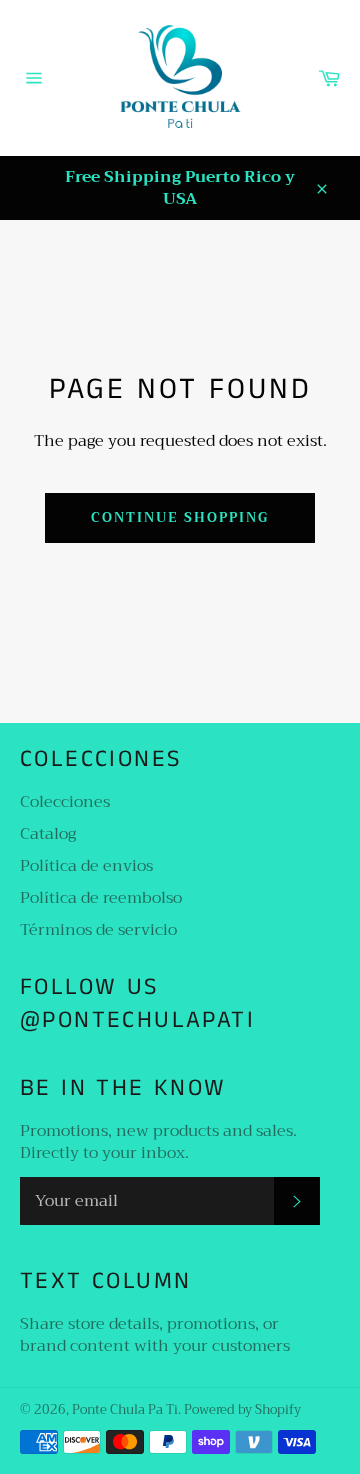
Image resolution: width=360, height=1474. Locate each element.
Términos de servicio (98, 930)
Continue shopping (179, 517)
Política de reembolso (101, 898)
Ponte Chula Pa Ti (125, 1410)
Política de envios (86, 866)
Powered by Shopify (242, 1410)
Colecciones (65, 802)
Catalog (48, 834)
